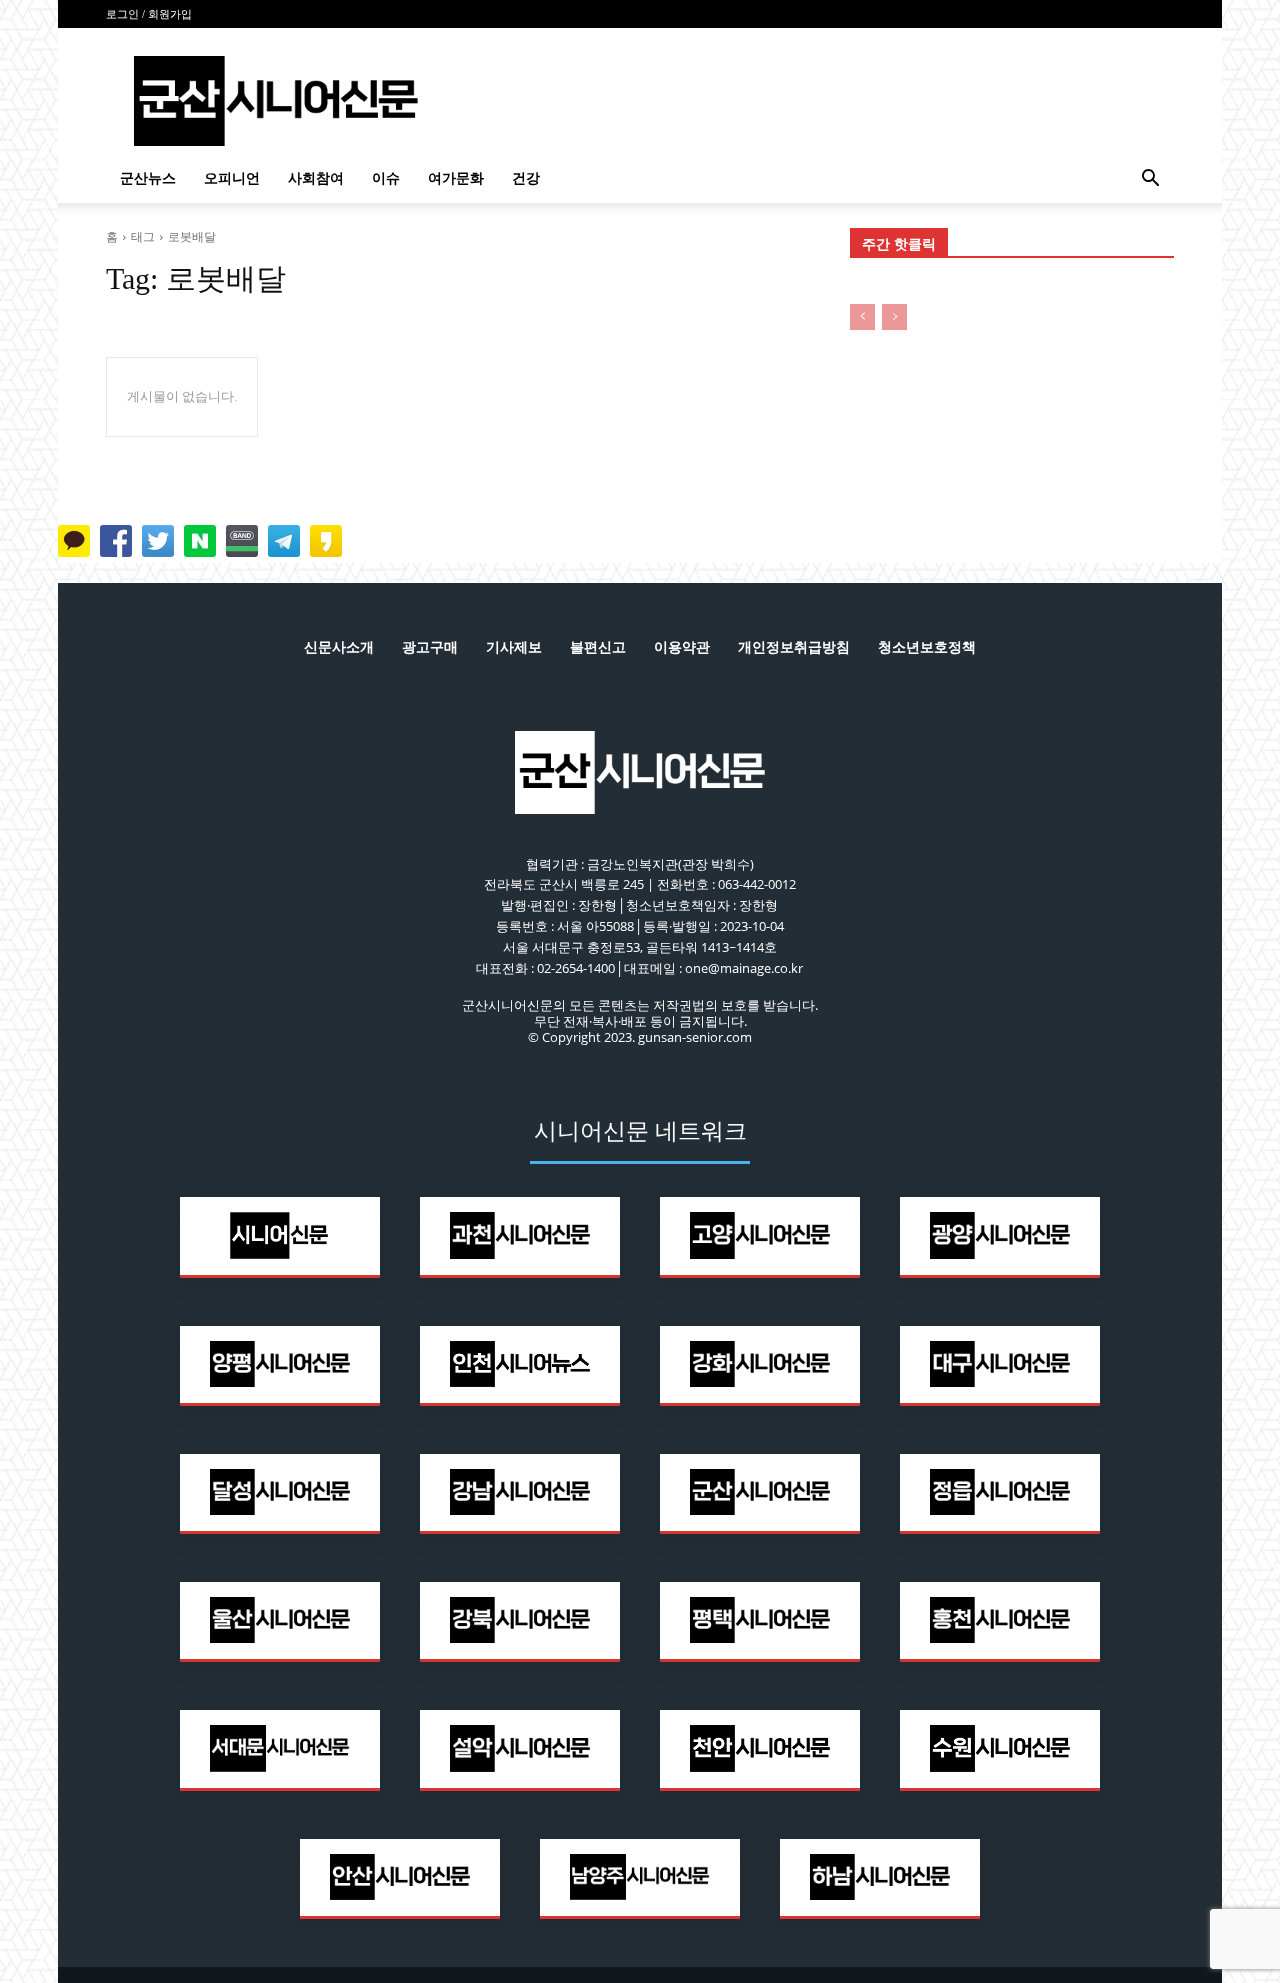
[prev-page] (862, 317)
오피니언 (232, 178)
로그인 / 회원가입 (149, 14)
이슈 (386, 178)
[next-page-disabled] (894, 317)
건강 (526, 178)
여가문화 (456, 178)
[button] (1150, 180)
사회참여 (316, 178)
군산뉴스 (148, 178)
